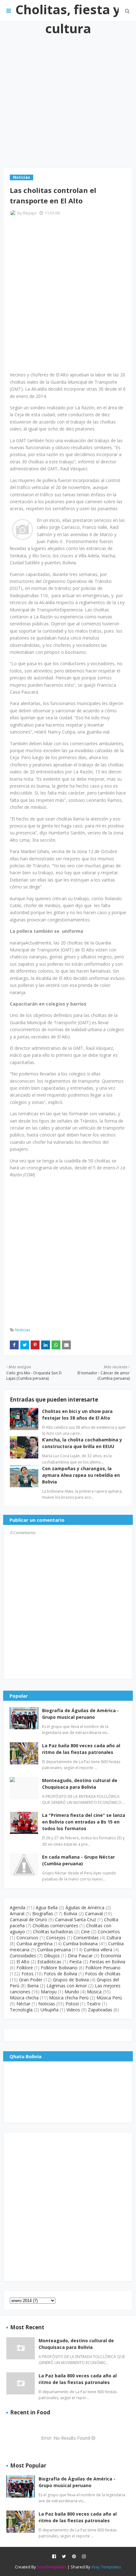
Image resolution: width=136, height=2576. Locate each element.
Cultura (114, 1938)
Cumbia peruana (54, 1950)
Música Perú (109, 1998)
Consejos (56, 1938)
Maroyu (49, 1992)
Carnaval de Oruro (28, 1920)
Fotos (28, 1974)
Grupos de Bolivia (71, 1980)
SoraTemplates (52, 2567)
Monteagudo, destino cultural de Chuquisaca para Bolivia (80, 1784)
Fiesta (75, 1962)
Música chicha (24, 1998)
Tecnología (21, 2010)
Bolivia (70, 1913)
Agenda (18, 1907)
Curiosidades (23, 1956)
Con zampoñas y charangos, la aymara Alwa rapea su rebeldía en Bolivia (81, 1475)
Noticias (23, 1330)
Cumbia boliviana (80, 1944)
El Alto (23, 1962)
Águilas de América (85, 1907)
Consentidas (86, 1938)
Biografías (43, 1913)
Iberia (33, 1986)
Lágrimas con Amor (67, 1986)
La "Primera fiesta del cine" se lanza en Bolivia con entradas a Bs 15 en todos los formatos (84, 1822)
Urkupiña (49, 2010)
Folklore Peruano (103, 1968)
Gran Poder (31, 1980)
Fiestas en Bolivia (107, 1962)
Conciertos (109, 1932)
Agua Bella (47, 1907)
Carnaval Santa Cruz (76, 1920)
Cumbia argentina (34, 1944)
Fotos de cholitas (103, 1974)
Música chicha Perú (69, 1998)
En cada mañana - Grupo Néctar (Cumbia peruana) (78, 1860)
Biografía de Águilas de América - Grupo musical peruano (80, 1714)
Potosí (72, 2004)
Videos (73, 2010)
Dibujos (52, 1956)
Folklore (25, 1968)
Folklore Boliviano (59, 1968)
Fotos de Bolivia (61, 1974)
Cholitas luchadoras (53, 1932)
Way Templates (106, 2567)
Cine (85, 1932)
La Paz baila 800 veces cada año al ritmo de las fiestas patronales (81, 1749)
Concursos (27, 1938)
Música (94, 1992)
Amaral (17, 1913)
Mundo (72, 1992)
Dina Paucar (80, 1956)
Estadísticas (49, 1962)
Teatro (94, 2004)
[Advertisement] (68, 95)
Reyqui (30, 213)
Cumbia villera (98, 1950)
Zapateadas (100, 2010)
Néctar (23, 2004)
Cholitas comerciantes (55, 1926)
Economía (111, 1956)
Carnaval (94, 1913)
